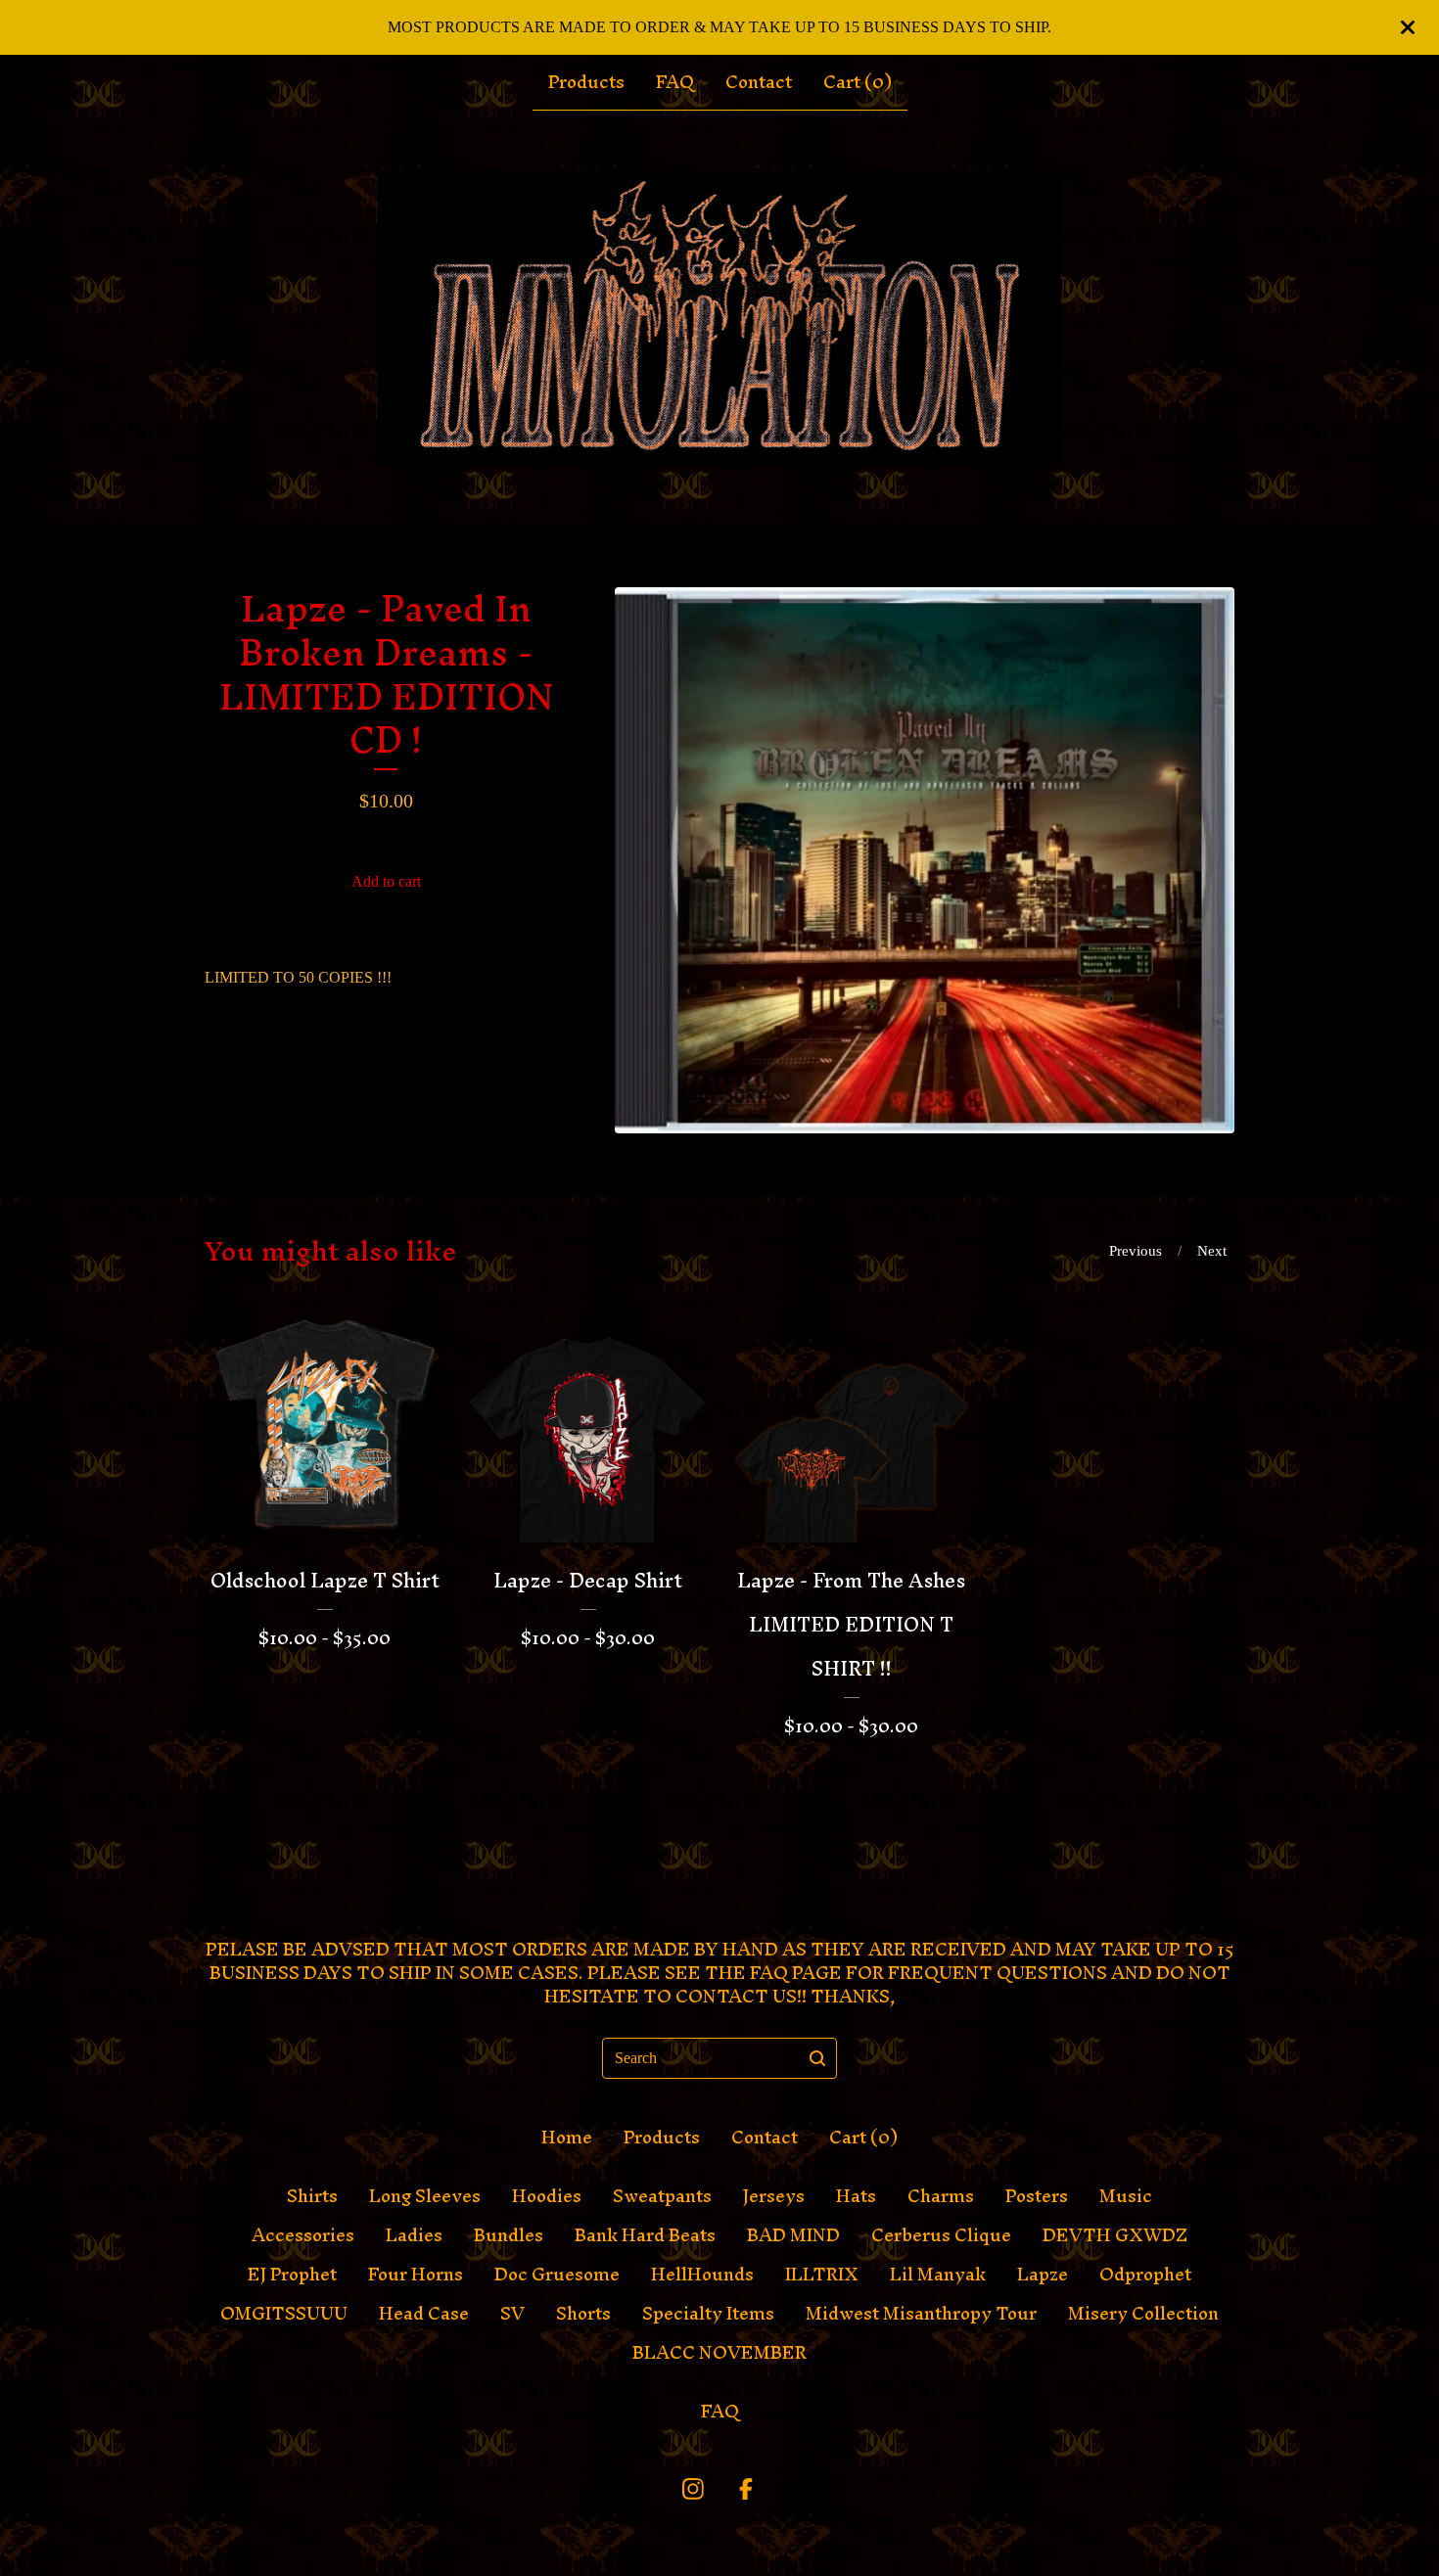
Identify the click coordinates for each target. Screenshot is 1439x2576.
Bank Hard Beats (645, 2235)
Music (1126, 2196)
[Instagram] (693, 2489)
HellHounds (702, 2275)
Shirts (312, 2196)
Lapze (1043, 2275)
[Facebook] (746, 2489)
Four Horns (416, 2275)
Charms (941, 2196)
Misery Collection (1143, 2314)
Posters (1037, 2196)
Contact (759, 82)
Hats (856, 2196)
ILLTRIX (822, 2275)
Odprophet (1145, 2275)
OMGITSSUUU (284, 2314)
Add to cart (386, 881)
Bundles (509, 2235)
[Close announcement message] (1408, 27)
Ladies (414, 2235)
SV (512, 2314)
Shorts (583, 2314)
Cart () (858, 82)
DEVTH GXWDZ (1115, 2235)
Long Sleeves (425, 2196)
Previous (1136, 1251)
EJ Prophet (292, 2275)
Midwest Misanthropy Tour (921, 2314)
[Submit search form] (817, 2058)
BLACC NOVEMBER (719, 2353)
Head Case (424, 2314)
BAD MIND (793, 2235)
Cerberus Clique (941, 2235)
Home (567, 2138)
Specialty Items (708, 2314)
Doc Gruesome (557, 2275)
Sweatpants (662, 2196)
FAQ (675, 82)
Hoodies (547, 2196)
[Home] (720, 318)
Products (586, 82)
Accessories (303, 2235)
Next (1212, 1251)
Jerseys (774, 2196)
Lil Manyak (938, 2275)
